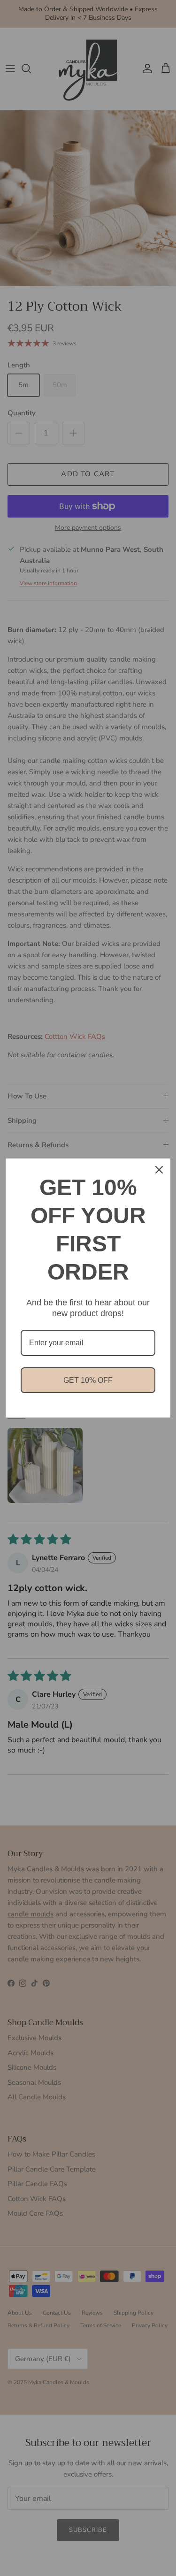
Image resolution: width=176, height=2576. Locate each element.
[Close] (159, 1170)
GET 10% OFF (88, 1380)
